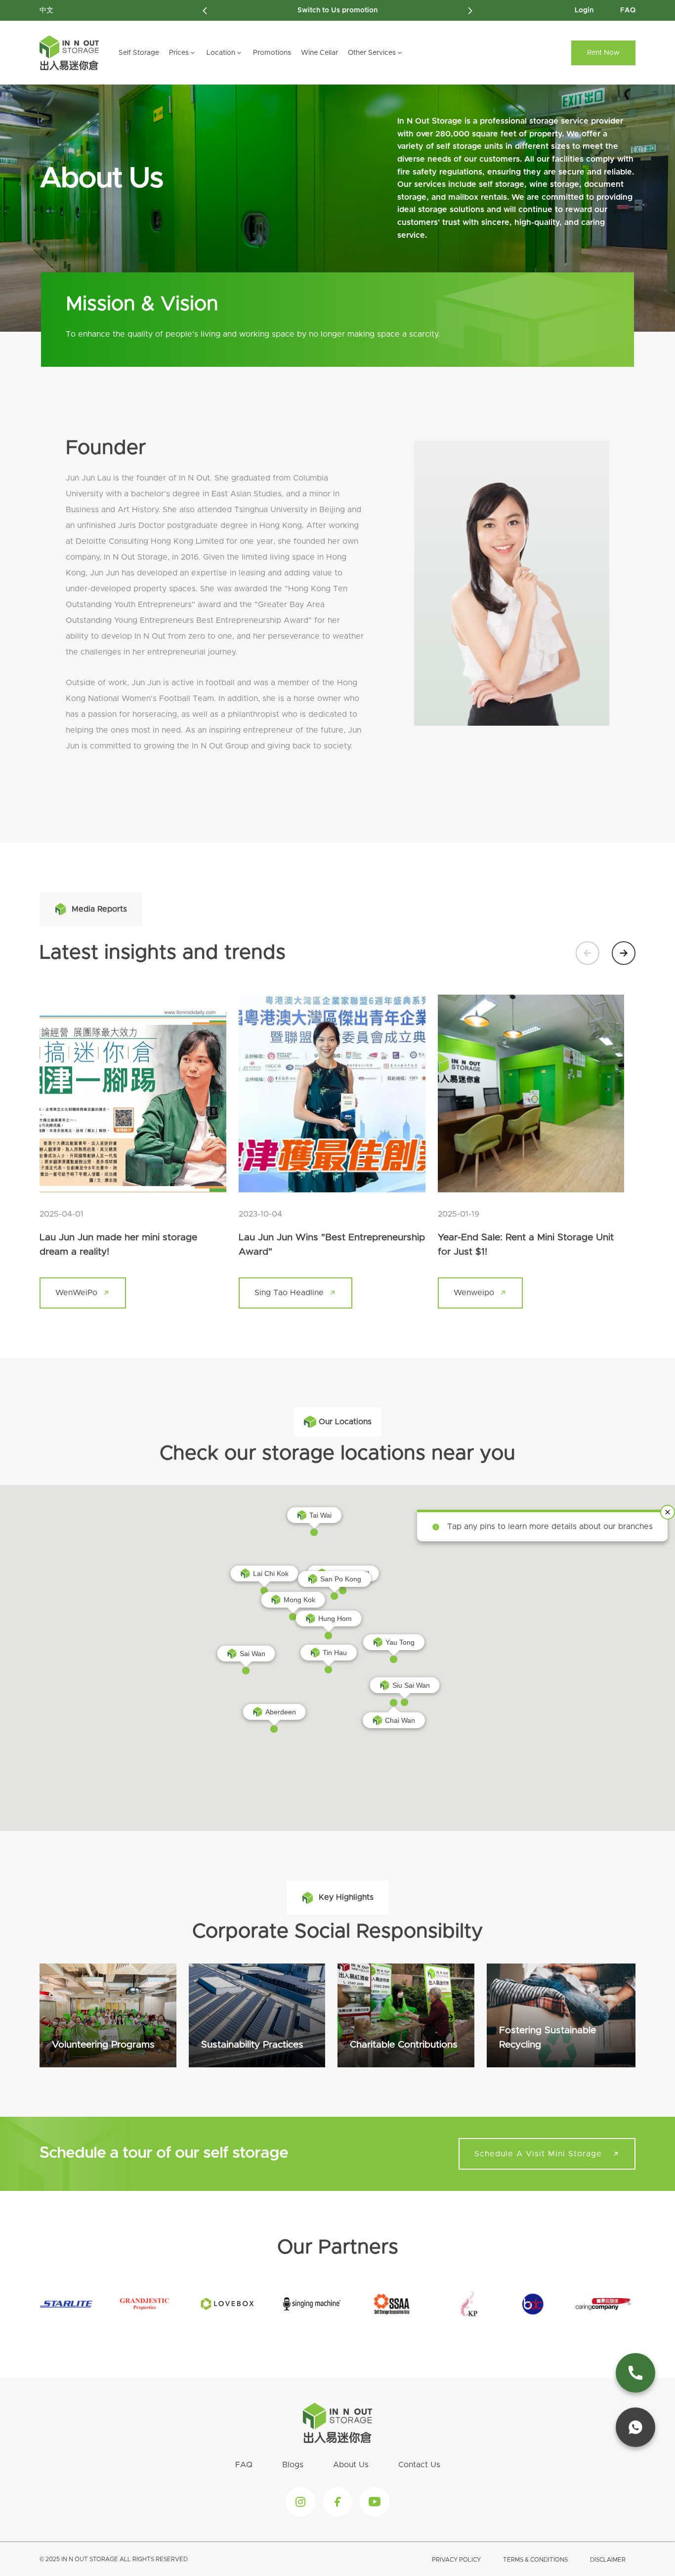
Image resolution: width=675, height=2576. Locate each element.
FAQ (628, 10)
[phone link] (635, 2373)
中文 (46, 10)
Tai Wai (320, 1515)
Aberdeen (281, 1712)
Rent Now (603, 53)
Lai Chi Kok (271, 1573)
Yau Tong (400, 1642)
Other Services (372, 53)
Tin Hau (335, 1653)
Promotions (272, 53)
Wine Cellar (319, 53)
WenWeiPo (76, 1293)
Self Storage (139, 53)
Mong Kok (299, 1600)
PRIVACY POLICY (456, 2560)
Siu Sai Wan (411, 1685)
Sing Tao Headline (289, 1293)
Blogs (293, 2465)
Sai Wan (253, 1654)
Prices (179, 53)
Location (221, 53)
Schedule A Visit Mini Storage (538, 2154)
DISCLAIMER (608, 2560)
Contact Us (419, 2465)
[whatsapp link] (635, 2427)
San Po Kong (341, 1579)
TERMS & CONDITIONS (535, 2560)
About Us (351, 2465)
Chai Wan (400, 1720)
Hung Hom (335, 1618)
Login (584, 10)
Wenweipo (474, 1293)
